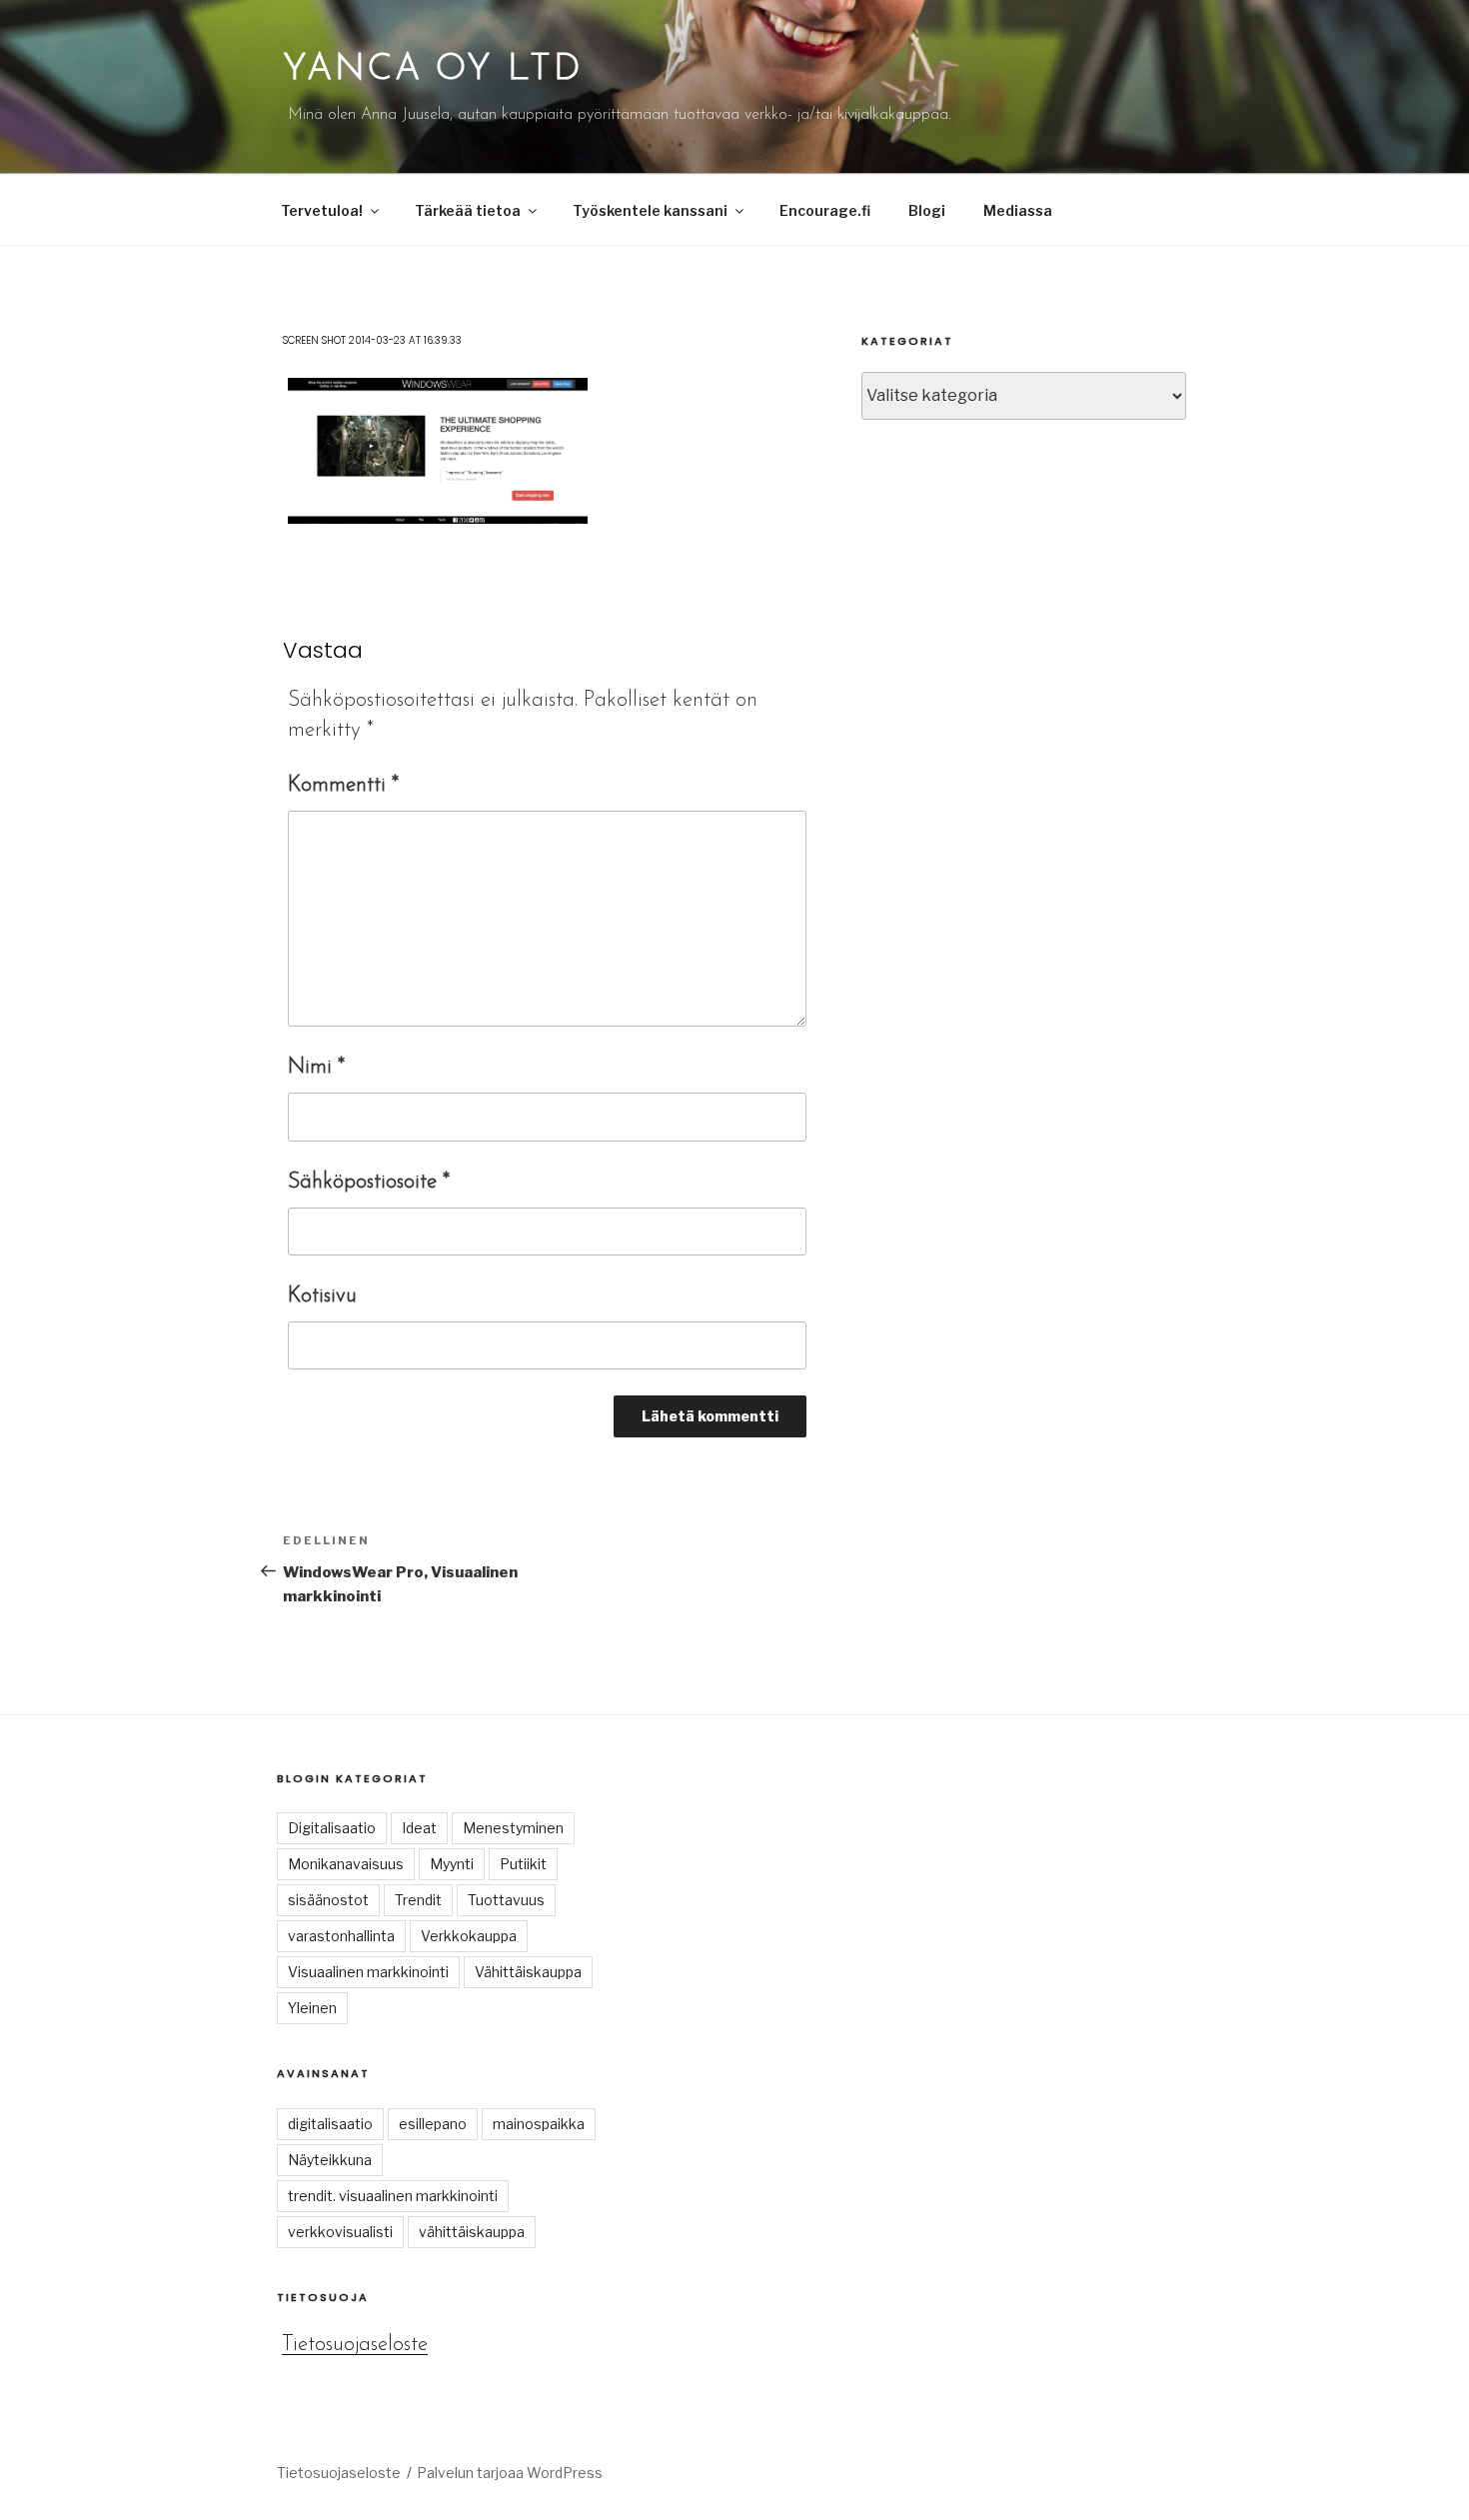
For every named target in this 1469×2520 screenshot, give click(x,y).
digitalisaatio (330, 2124)
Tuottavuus (506, 1900)
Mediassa (1018, 210)
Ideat (419, 1828)
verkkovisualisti (340, 2232)
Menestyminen (513, 1828)
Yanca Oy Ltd (433, 70)
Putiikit (523, 1864)
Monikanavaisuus (346, 1864)
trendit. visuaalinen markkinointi (393, 2196)
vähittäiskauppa (472, 2232)
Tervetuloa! (322, 210)
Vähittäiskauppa (528, 1972)
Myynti (452, 1864)
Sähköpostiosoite (369, 1182)
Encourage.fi (825, 210)
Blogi (927, 210)
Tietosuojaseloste (355, 2345)
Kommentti (343, 785)
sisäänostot (328, 1900)
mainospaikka (539, 2124)
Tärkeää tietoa (468, 210)
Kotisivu (322, 1296)
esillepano (433, 2124)
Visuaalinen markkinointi (368, 1972)
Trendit (418, 1900)
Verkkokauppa (469, 1936)
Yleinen (312, 2008)
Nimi (316, 1067)
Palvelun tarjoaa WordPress (510, 2473)
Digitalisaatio (332, 1828)
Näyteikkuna (330, 2160)
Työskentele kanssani (650, 210)
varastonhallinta (341, 1936)
